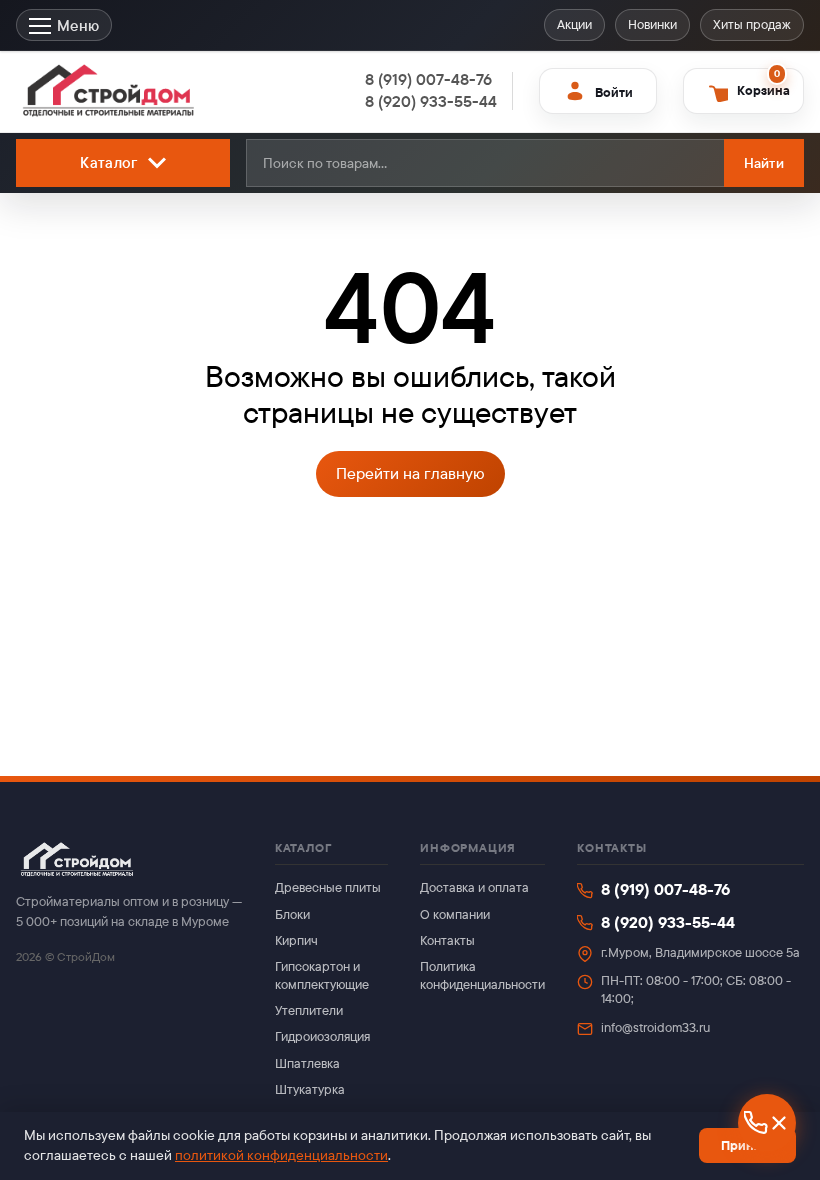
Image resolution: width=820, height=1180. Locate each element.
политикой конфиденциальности (281, 1155)
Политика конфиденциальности (482, 975)
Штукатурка (310, 1089)
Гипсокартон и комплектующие (322, 975)
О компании (455, 914)
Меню (78, 25)
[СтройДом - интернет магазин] (108, 91)
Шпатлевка (307, 1063)
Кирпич (296, 940)
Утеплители (309, 1010)
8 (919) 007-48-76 (665, 889)
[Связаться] (767, 1123)
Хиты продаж (752, 24)
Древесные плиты (328, 887)
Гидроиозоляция (322, 1036)
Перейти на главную (410, 473)
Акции (574, 24)
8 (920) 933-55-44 (668, 922)
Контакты (447, 940)
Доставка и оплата (474, 887)
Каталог (108, 162)
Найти (764, 163)
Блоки (292, 914)
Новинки (652, 24)
